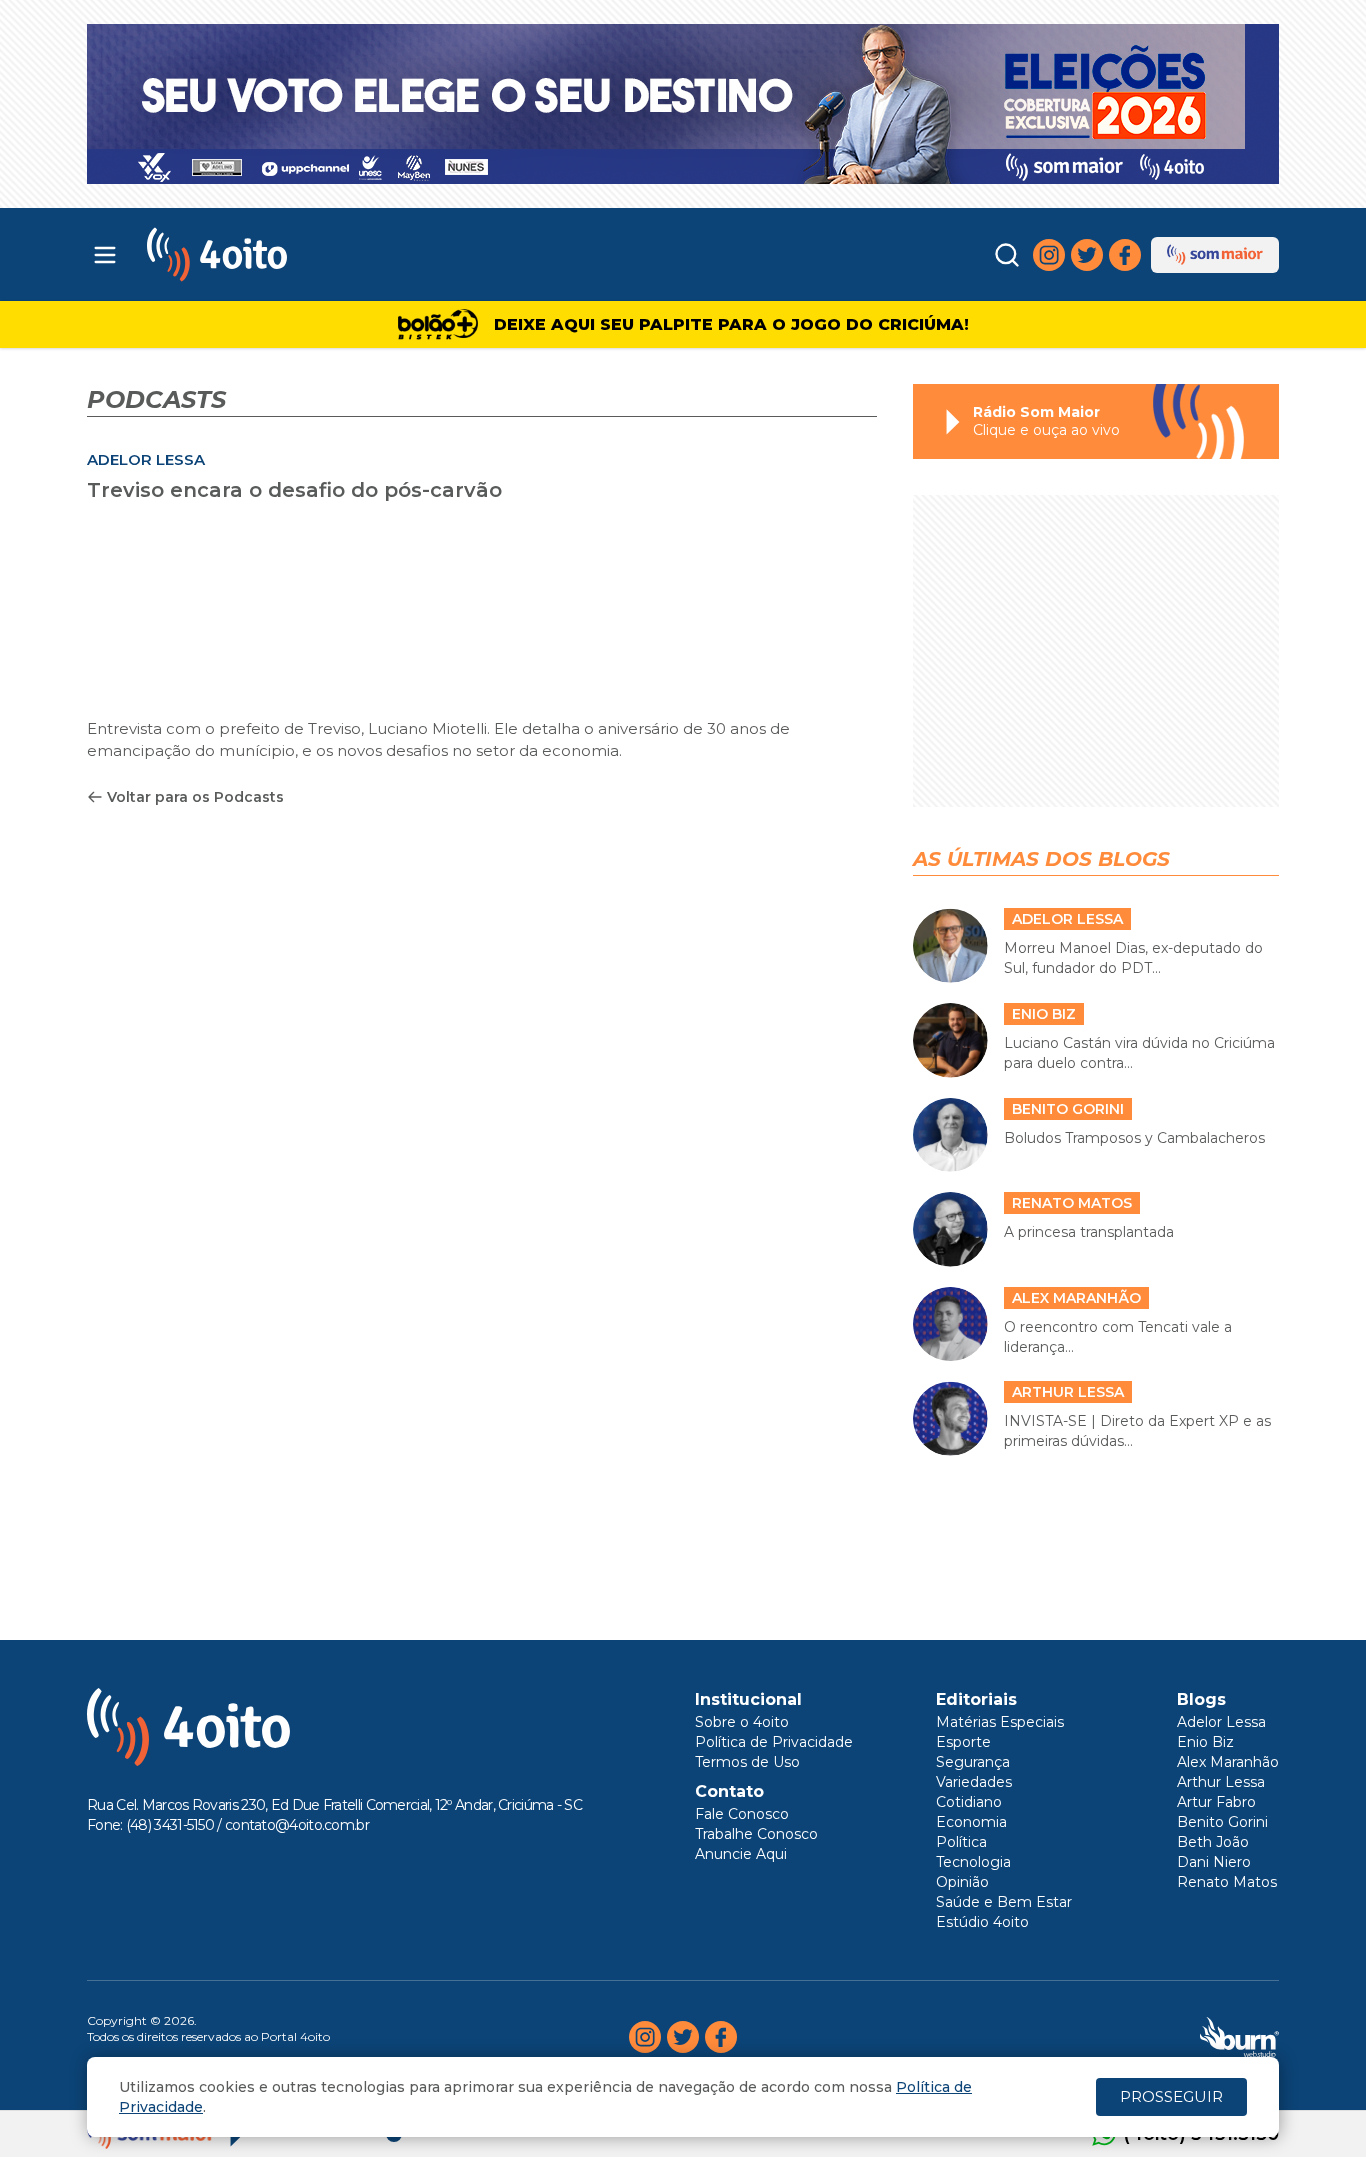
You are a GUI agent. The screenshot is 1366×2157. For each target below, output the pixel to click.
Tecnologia (973, 1862)
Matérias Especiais (1000, 1722)
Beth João (1213, 1842)
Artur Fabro (1216, 1802)
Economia (971, 1822)
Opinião (962, 1882)
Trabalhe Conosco (756, 1834)
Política (961, 1842)
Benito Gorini (1222, 1822)
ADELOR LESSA (146, 459)
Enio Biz (1205, 1742)
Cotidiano (969, 1802)
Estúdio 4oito (982, 1922)
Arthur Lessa (1221, 1782)
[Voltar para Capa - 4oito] (305, 254)
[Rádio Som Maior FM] (1215, 255)
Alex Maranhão (1228, 1762)
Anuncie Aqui (741, 1854)
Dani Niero (1214, 1862)
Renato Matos (1227, 1882)
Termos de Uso (747, 1762)
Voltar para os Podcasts (195, 797)
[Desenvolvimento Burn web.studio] (1239, 2037)
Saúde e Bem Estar (1004, 1902)
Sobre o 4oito (742, 1722)
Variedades (974, 1782)
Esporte (963, 1742)
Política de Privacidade (774, 1742)
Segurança (973, 1762)
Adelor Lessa (1221, 1722)
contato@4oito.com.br (297, 1825)
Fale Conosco (742, 1814)
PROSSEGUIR (1171, 2096)
